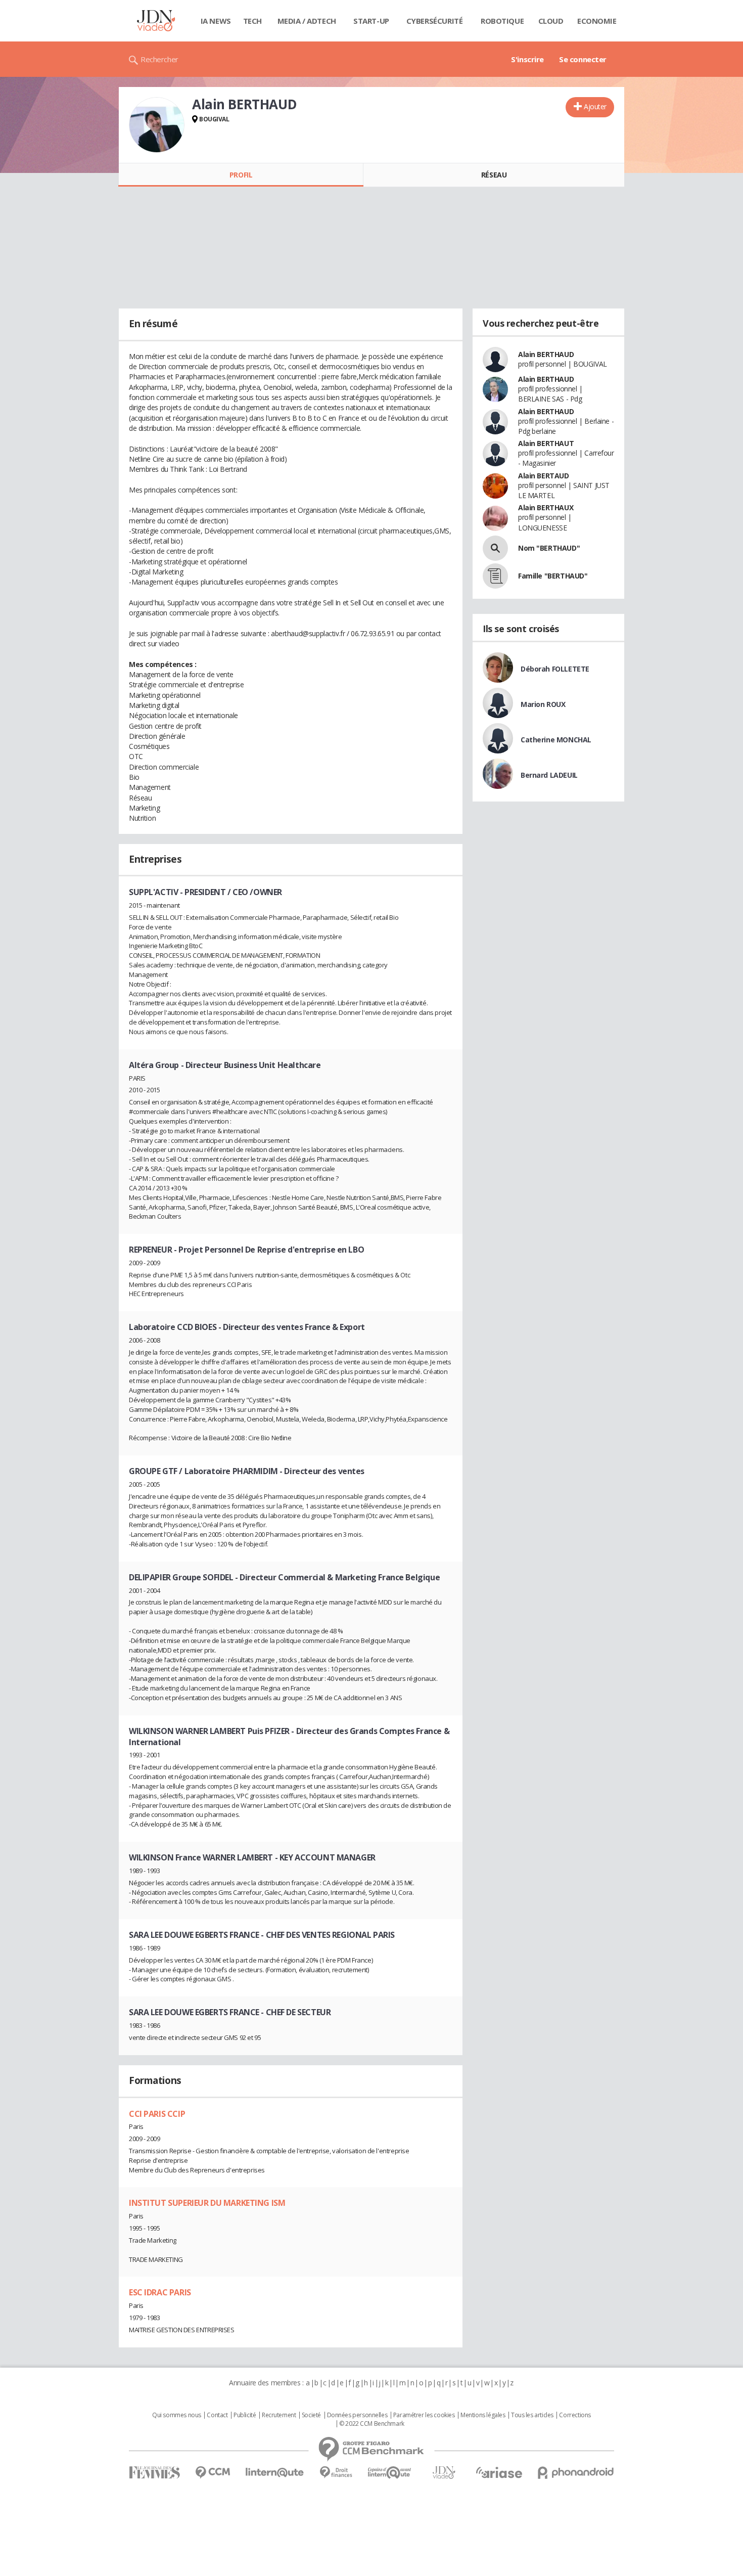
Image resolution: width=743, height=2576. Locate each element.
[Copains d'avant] (390, 2473)
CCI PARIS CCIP (157, 2114)
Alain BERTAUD (544, 476)
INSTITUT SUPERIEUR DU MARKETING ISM (207, 2203)
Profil (241, 175)
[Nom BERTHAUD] (495, 548)
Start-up (371, 21)
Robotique (502, 21)
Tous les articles (532, 2415)
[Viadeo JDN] (444, 2473)
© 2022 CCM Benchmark (372, 2424)
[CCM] (213, 2473)
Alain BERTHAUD (546, 354)
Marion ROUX (543, 704)
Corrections (575, 2415)
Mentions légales (483, 2415)
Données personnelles (357, 2415)
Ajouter (595, 106)
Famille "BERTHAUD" (553, 576)
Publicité (245, 2415)
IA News (216, 21)
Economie (597, 21)
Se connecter (583, 59)
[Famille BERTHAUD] (495, 576)
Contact (217, 2415)
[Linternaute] (275, 2473)
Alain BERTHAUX (546, 507)
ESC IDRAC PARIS (160, 2292)
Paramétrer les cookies (424, 2415)
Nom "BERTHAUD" (549, 548)
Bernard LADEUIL (549, 775)
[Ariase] (499, 2472)
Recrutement (279, 2415)
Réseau (494, 175)
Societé (311, 2415)
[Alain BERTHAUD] (157, 125)
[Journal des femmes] (154, 2473)
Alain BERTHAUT (546, 443)
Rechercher (159, 59)
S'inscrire (527, 59)
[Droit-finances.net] (336, 2473)
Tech (252, 21)
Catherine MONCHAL (556, 740)
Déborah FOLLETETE (555, 669)
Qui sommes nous (177, 2415)
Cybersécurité (435, 21)
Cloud (551, 21)
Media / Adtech (307, 21)
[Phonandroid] (576, 2473)
